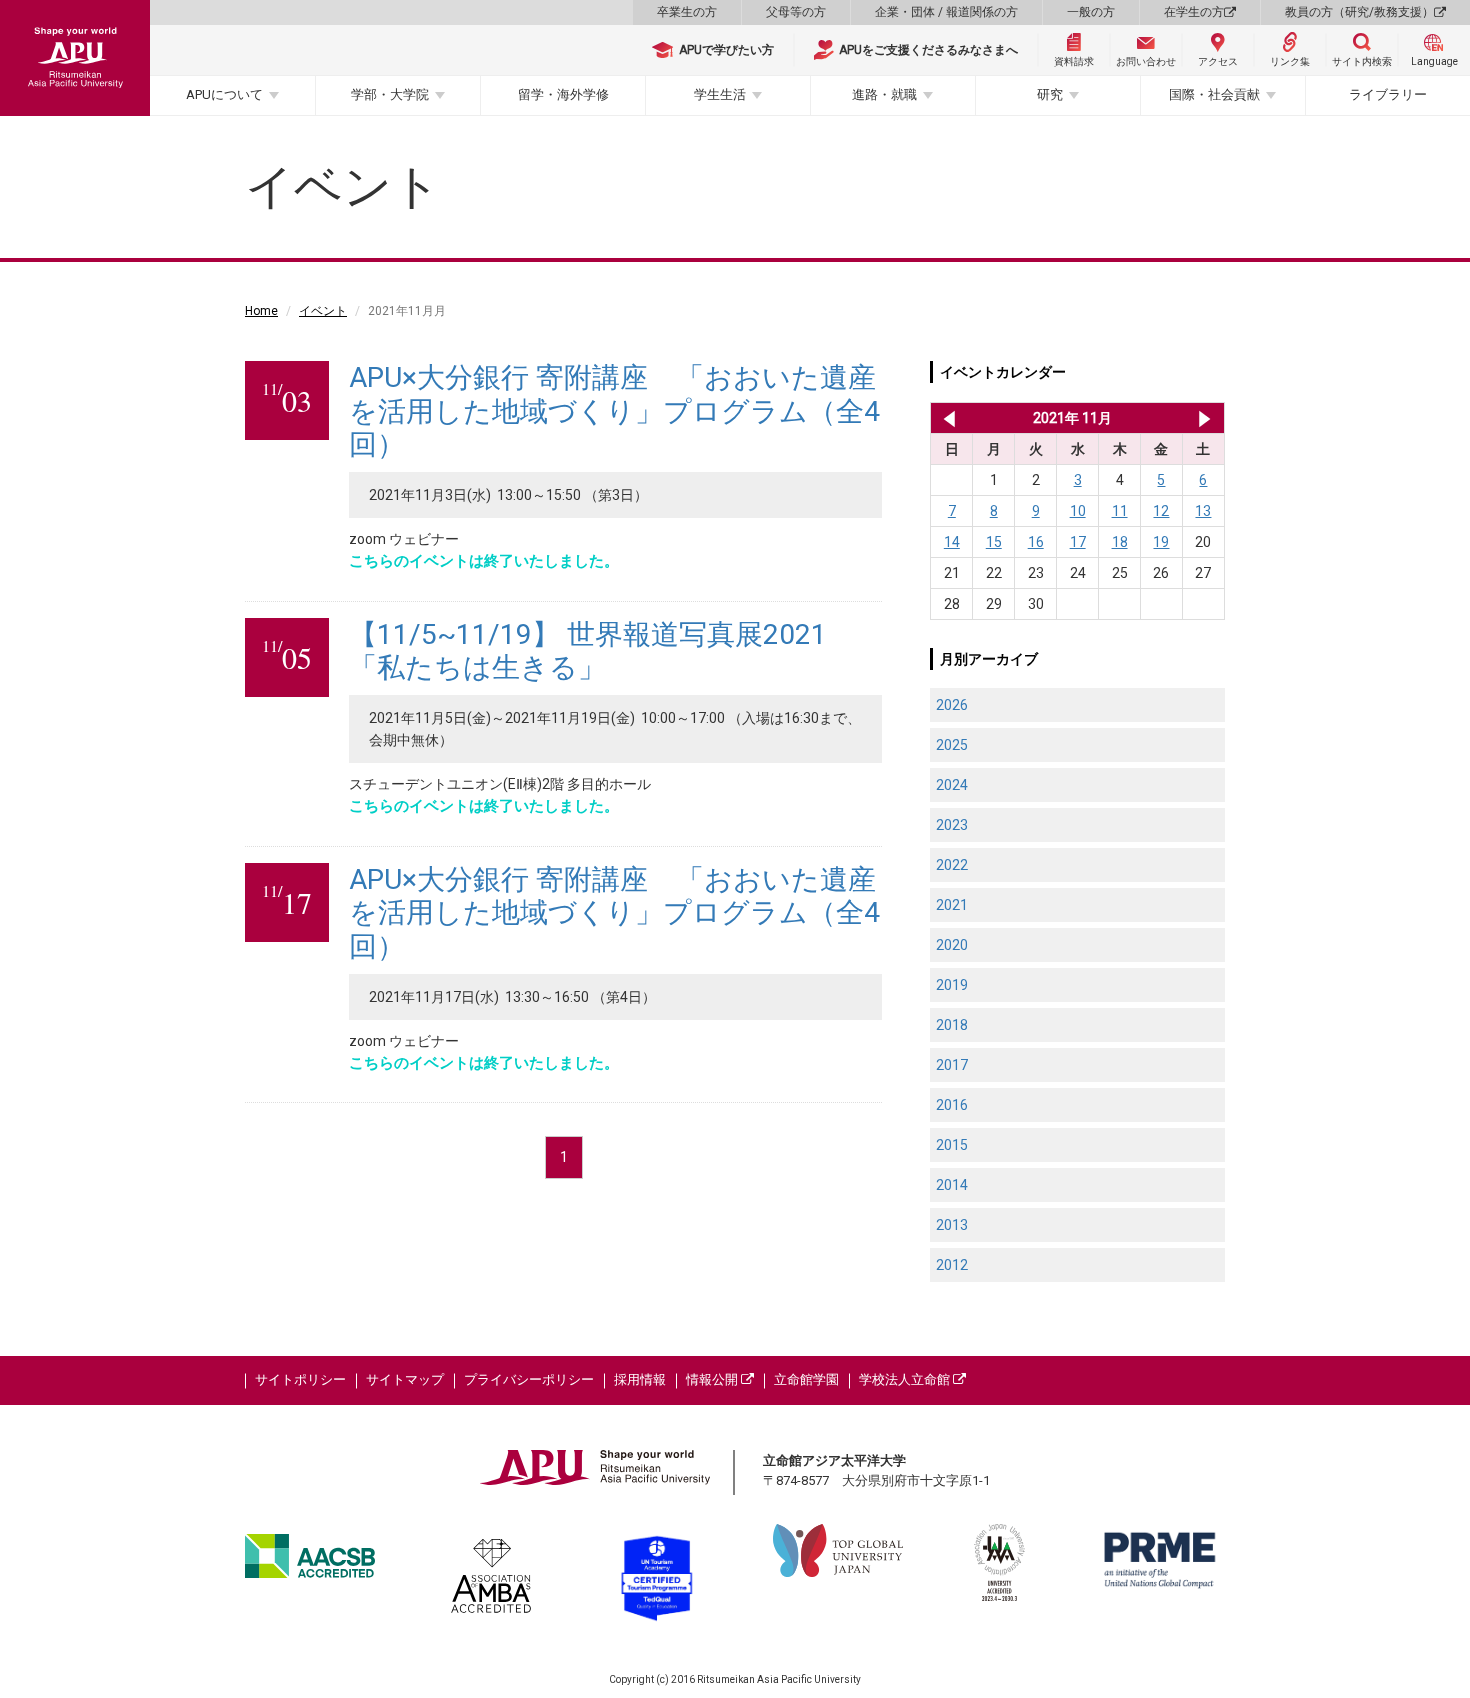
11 (1120, 511)
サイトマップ (405, 1379)
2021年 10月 (945, 418)
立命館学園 (806, 1379)
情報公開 (713, 1379)
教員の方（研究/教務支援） (1359, 12)
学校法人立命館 (906, 1379)
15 (994, 542)
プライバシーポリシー (529, 1379)
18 (1120, 542)
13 (1203, 511)
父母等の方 (796, 12)
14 (952, 542)
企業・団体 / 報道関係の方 (946, 12)
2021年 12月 (1204, 418)
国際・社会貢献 (1214, 94)
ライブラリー (1388, 94)
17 (1078, 542)
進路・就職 (884, 94)
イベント (323, 311)
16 (1036, 542)
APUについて (224, 94)
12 (1161, 511)
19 (1161, 542)
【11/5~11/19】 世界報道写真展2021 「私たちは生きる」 (588, 651)
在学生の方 (1194, 12)
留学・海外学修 (563, 94)
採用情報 (640, 1379)
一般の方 (1091, 12)
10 (1078, 511)
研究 (1050, 94)
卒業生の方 (687, 12)
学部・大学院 (390, 94)
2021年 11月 (1072, 418)
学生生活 (720, 94)
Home (261, 311)
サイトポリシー (300, 1379)
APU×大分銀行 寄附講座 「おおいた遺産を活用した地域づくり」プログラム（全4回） (614, 411)
